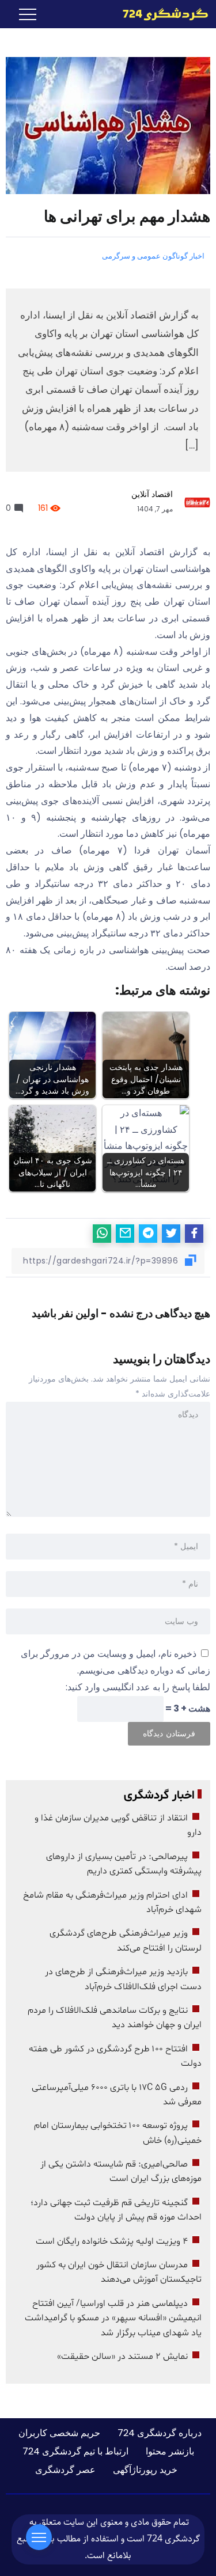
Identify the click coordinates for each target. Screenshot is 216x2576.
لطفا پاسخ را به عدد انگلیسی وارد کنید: (138, 1687)
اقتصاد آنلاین (152, 494)
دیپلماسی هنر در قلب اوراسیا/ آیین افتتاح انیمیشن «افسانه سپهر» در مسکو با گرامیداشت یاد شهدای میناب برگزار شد (113, 2318)
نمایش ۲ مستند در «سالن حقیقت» (122, 2357)
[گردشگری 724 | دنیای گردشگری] (165, 14)
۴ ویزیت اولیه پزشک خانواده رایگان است (112, 2241)
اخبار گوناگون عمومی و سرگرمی (153, 256)
